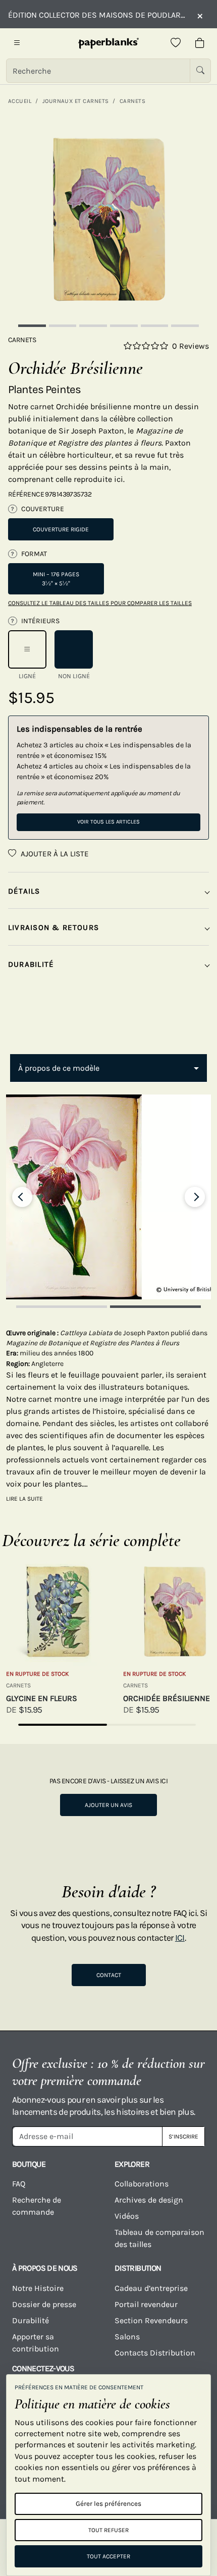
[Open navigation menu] (17, 43)
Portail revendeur (146, 2304)
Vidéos (127, 2216)
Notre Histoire (38, 2288)
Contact (109, 1975)
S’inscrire (183, 2136)
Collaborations (142, 2184)
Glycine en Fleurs (42, 1698)
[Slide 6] (185, 326)
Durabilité (31, 2320)
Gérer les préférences (108, 2504)
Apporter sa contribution (36, 2343)
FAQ (19, 2184)
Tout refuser (108, 2530)
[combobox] (108, 1068)
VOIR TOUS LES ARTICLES (108, 822)
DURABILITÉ (31, 964)
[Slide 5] (155, 326)
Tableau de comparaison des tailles (159, 2238)
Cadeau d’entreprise (151, 2288)
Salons (127, 2337)
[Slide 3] (93, 326)
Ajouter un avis (108, 1805)
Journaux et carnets (76, 101)
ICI (180, 1938)
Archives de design (149, 2200)
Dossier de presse (44, 2304)
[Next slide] (195, 1197)
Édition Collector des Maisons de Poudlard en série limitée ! (97, 15)
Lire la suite (24, 1499)
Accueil (20, 101)
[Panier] (200, 43)
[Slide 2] (63, 326)
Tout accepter (108, 2556)
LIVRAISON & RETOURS (53, 927)
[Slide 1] (32, 326)
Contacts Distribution (155, 2353)
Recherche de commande (37, 2206)
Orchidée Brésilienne (167, 1698)
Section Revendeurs (151, 2320)
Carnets (132, 101)
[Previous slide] (22, 1197)
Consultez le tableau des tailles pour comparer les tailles (100, 603)
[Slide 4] (124, 326)
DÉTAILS (24, 891)
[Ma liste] (176, 43)
